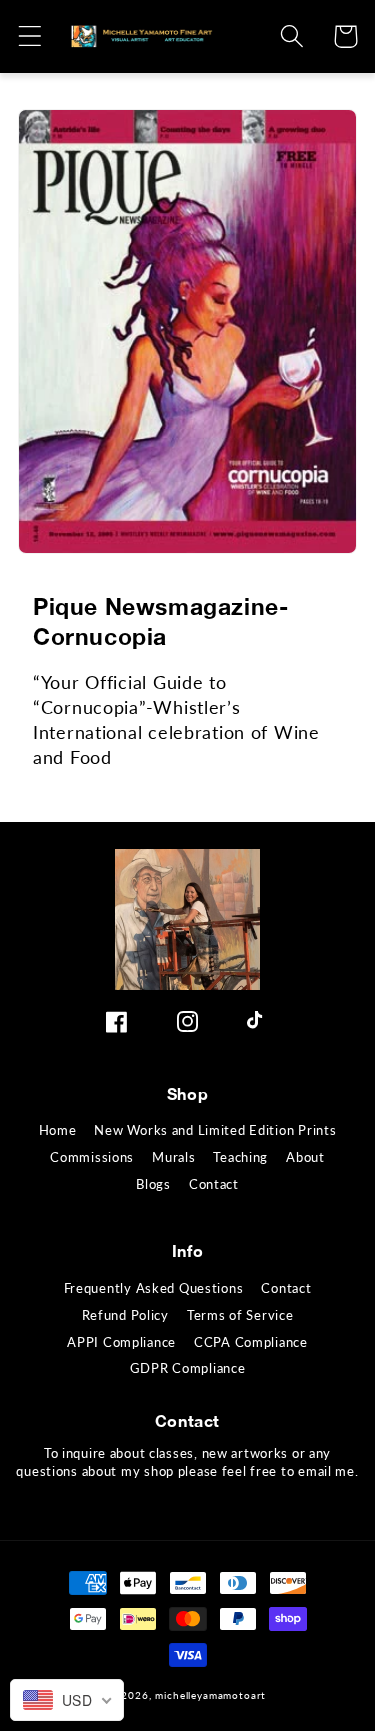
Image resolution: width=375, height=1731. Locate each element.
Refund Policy (125, 1315)
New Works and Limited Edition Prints (215, 1130)
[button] (30, 36)
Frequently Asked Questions (154, 1288)
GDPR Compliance (188, 1368)
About (305, 1157)
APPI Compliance (121, 1342)
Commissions (92, 1157)
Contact (214, 1184)
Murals (173, 1157)
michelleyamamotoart (210, 1695)
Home (58, 1130)
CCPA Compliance (251, 1342)
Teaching (240, 1157)
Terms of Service (240, 1315)
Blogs (153, 1184)
